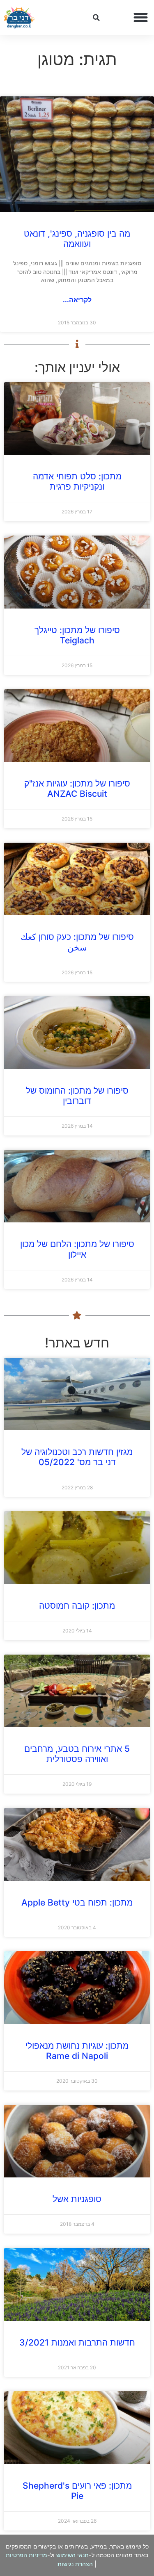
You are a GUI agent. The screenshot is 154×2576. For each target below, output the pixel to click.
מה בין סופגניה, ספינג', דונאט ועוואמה (77, 239)
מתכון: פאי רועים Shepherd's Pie (77, 2491)
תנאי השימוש (72, 2555)
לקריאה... (77, 300)
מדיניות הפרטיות (26, 2555)
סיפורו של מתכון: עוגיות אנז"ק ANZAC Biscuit (77, 789)
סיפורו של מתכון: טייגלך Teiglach (77, 635)
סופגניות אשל (77, 2199)
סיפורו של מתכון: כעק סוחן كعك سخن (77, 942)
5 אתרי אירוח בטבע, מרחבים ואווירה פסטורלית (77, 1754)
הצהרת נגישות (75, 2564)
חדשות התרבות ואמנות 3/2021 (77, 2342)
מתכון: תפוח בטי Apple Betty (77, 1902)
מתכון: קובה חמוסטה (77, 1606)
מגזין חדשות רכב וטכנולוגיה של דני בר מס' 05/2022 (77, 1457)
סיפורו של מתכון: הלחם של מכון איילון (77, 1249)
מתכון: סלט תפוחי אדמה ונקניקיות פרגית (77, 481)
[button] (141, 18)
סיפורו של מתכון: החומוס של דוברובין (77, 1096)
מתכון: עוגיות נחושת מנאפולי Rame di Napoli (77, 2051)
